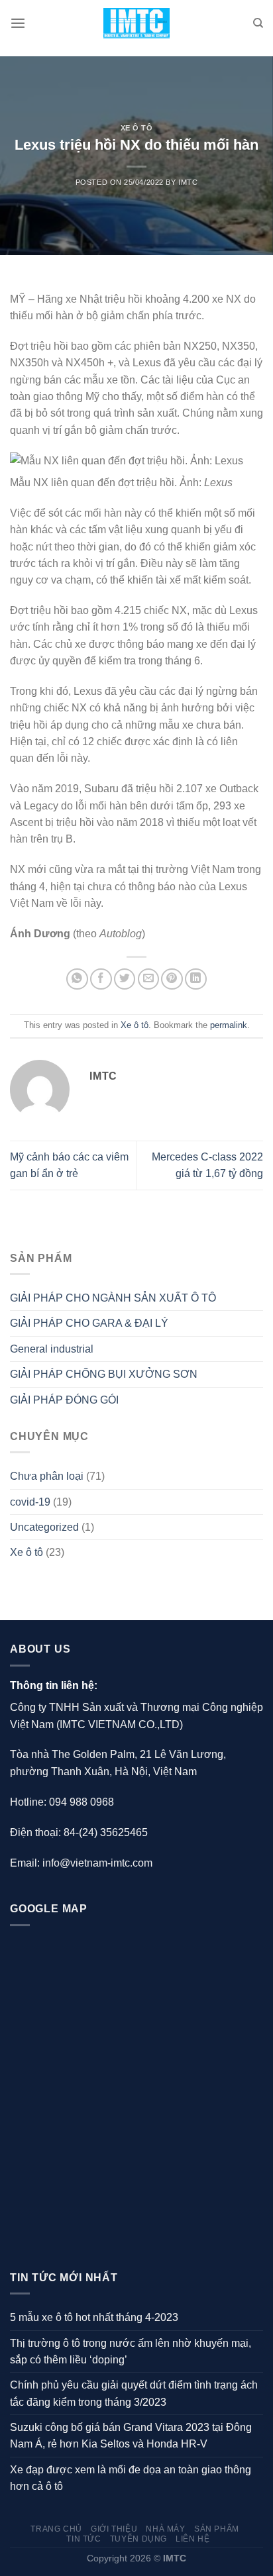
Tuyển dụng (138, 2539)
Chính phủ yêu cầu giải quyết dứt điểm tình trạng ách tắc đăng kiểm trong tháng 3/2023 (134, 2393)
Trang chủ (56, 2529)
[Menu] (18, 24)
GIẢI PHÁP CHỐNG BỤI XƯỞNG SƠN (104, 1374)
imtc (188, 182)
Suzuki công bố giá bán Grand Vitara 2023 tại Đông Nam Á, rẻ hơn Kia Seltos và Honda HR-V (131, 2436)
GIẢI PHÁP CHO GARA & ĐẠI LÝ (89, 1323)
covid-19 (30, 1502)
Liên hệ (192, 2539)
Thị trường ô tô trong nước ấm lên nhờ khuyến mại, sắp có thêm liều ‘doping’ (131, 2351)
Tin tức (83, 2539)
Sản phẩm (217, 2529)
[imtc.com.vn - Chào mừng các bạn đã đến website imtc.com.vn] (137, 24)
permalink (229, 1025)
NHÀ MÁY (165, 2529)
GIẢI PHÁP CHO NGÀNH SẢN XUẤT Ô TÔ (113, 1298)
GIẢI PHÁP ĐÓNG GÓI (64, 1400)
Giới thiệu (114, 2529)
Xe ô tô (137, 128)
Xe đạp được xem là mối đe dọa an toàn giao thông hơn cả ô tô (131, 2478)
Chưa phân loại (47, 1476)
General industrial (52, 1349)
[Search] (258, 23)
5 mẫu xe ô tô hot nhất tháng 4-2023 (94, 2317)
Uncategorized (44, 1527)
